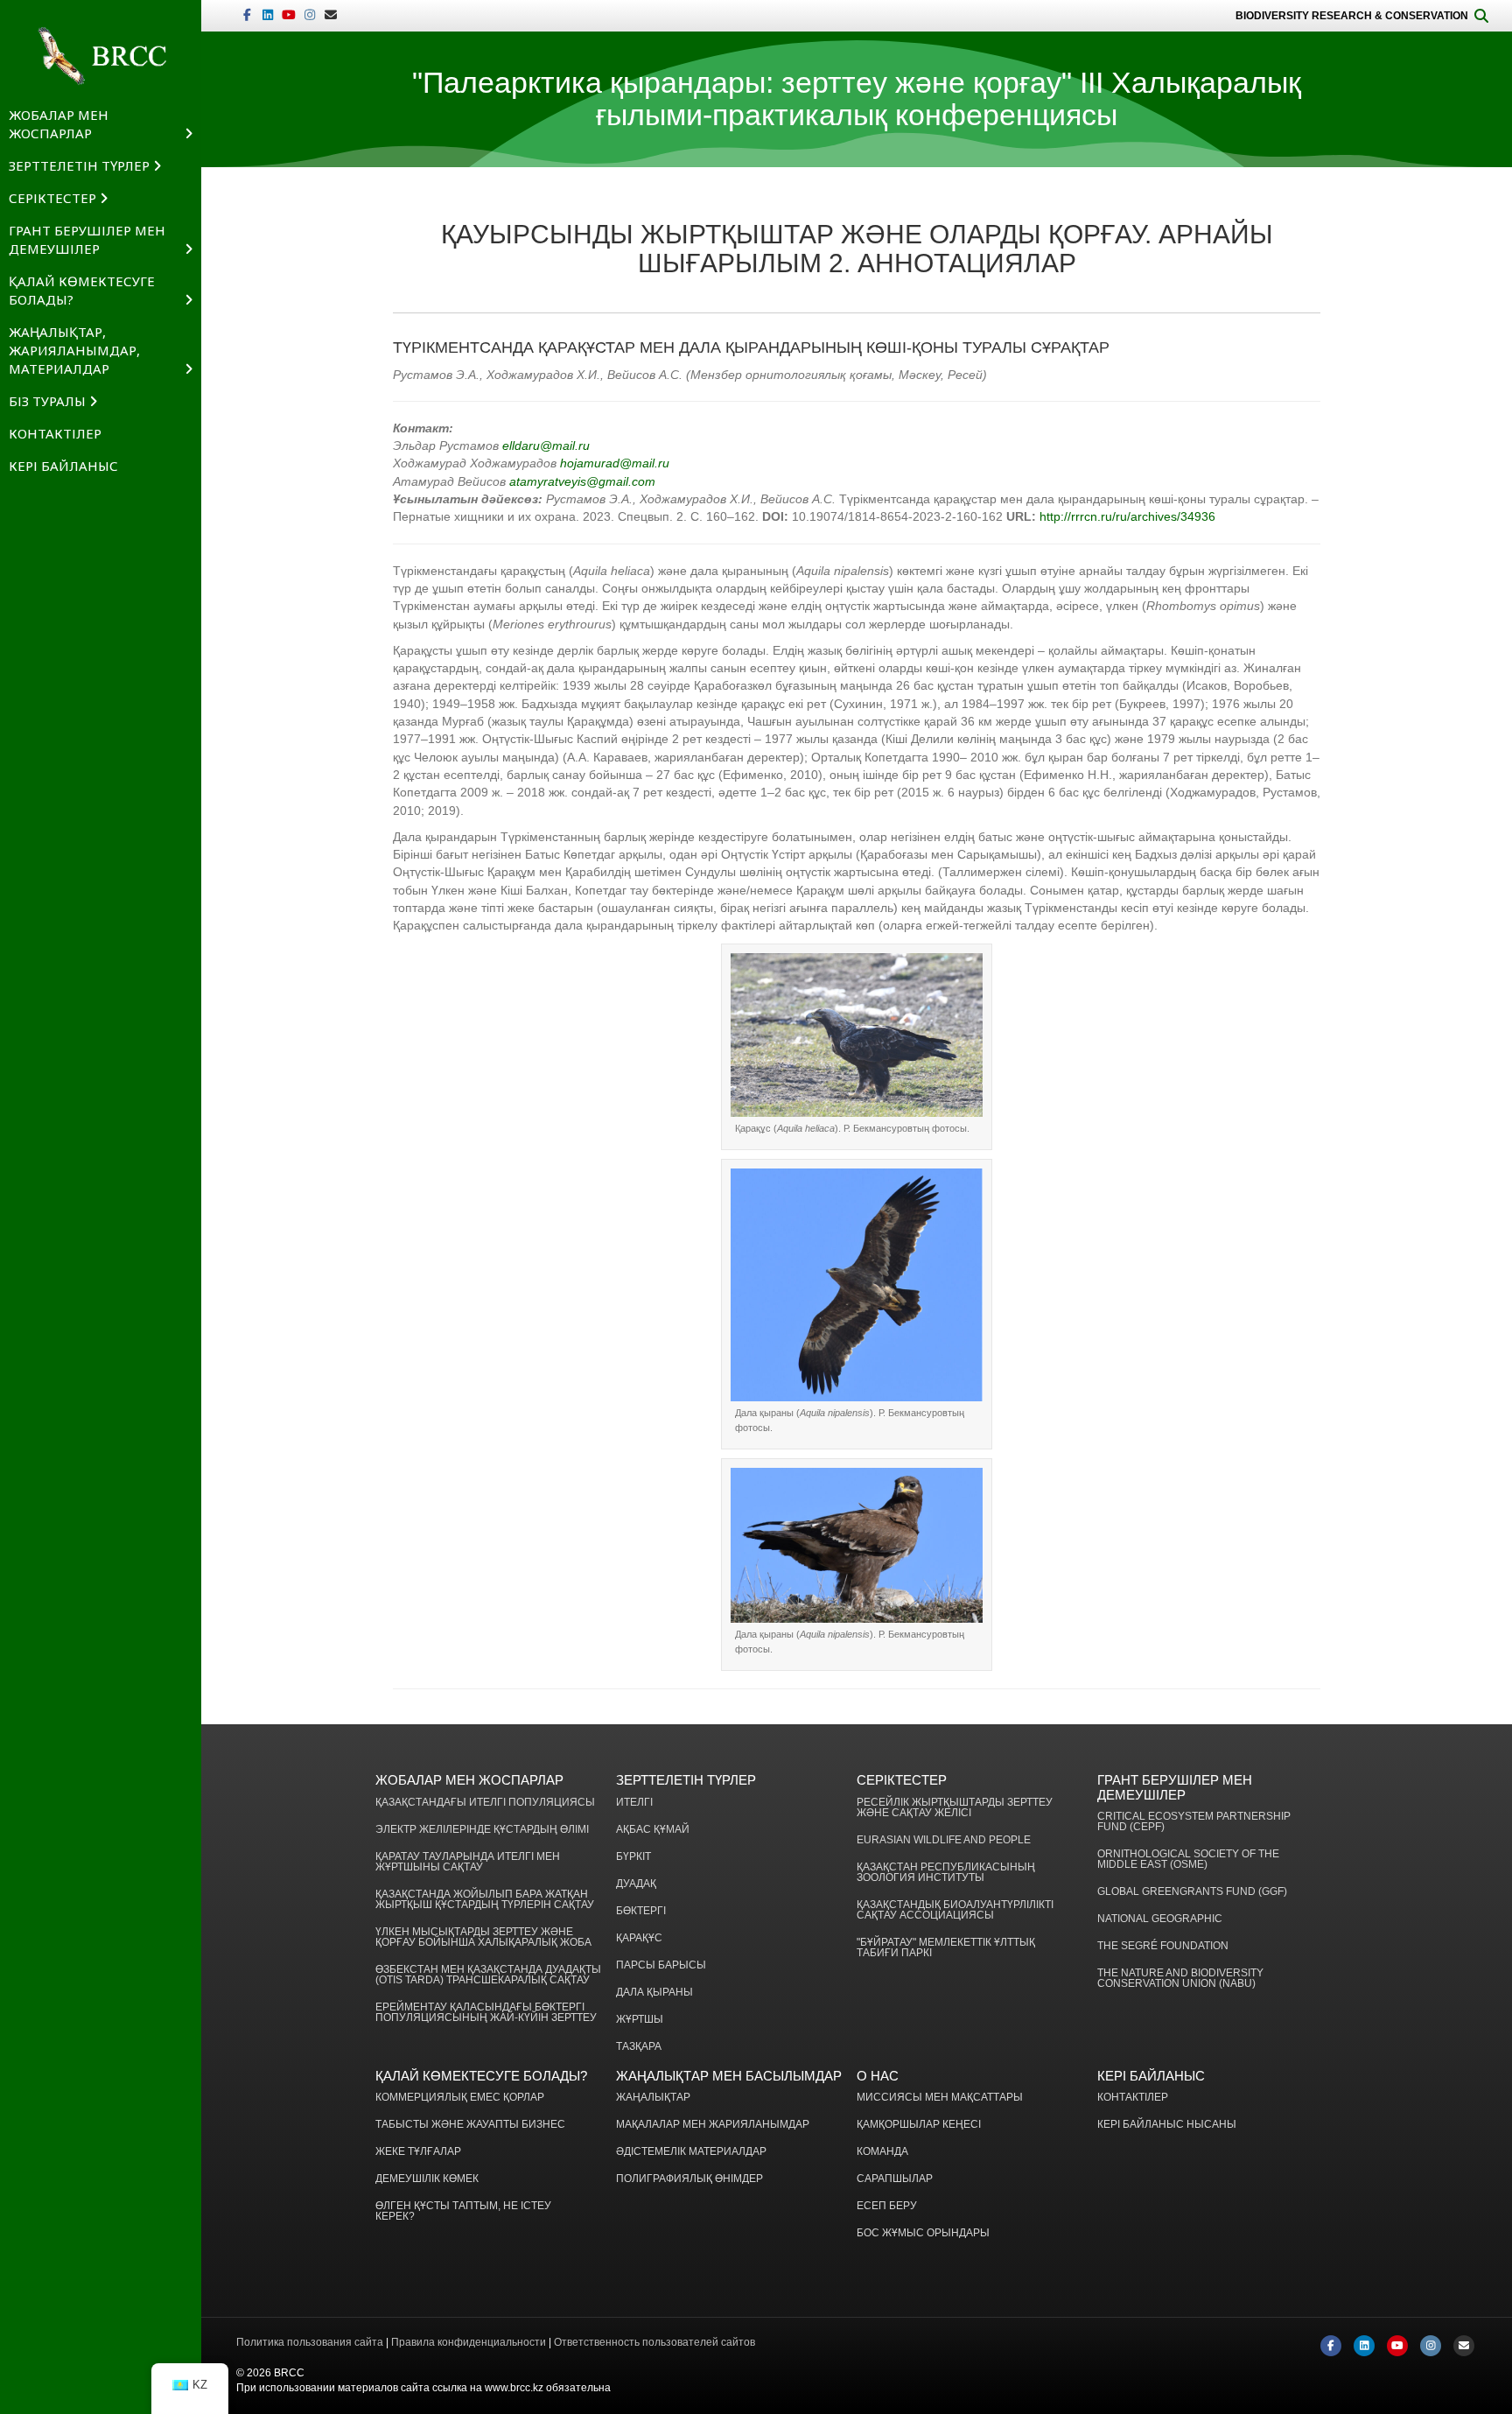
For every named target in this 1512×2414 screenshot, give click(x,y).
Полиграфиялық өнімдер (689, 2179)
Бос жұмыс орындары (923, 2233)
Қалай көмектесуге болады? (82, 290)
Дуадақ (636, 1884)
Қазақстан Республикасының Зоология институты (946, 1873)
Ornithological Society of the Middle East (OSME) (1188, 1860)
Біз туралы (47, 401)
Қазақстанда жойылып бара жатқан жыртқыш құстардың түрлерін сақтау (485, 1900)
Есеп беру (887, 2206)
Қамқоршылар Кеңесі (919, 2125)
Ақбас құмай (653, 1830)
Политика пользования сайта (310, 2342)
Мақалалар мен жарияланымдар (713, 2125)
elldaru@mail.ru (546, 446)
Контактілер (55, 433)
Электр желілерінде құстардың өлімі (482, 1830)
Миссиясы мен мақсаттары (940, 2098)
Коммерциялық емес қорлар (460, 2098)
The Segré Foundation (1163, 1946)
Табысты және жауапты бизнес (470, 2125)
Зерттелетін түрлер (79, 165)
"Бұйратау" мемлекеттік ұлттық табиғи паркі (946, 1948)
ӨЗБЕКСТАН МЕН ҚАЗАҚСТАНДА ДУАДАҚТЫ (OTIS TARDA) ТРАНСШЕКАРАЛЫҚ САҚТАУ (488, 1975)
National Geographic (1160, 1919)
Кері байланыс (63, 466)
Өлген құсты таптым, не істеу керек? (463, 2211)
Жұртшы (640, 2020)
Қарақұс (639, 1938)
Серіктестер (52, 198)
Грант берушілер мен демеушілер (87, 239)
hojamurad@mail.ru (615, 463)
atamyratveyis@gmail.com (582, 481)
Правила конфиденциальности (469, 2342)
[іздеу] (1481, 16)
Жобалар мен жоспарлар (59, 124)
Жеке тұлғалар (418, 2152)
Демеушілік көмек (427, 2179)
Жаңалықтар (653, 2098)
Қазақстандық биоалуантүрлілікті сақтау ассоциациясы (955, 1910)
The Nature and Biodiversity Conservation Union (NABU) (1180, 1979)
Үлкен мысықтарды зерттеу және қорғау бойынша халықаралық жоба (483, 1937)
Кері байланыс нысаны (1167, 2125)
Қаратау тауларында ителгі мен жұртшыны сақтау (468, 1862)
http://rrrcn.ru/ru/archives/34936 (1127, 516)
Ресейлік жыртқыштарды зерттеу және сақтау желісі (955, 1808)
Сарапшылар (895, 2179)
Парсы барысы (661, 1965)
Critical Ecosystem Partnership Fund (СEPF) (1194, 1822)
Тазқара (639, 2047)
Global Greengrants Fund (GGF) (1192, 1892)
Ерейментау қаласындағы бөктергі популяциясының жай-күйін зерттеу (486, 2013)
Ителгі (634, 1803)
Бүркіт (633, 1857)
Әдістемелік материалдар (691, 2152)
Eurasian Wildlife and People (944, 1840)
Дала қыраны (654, 1993)
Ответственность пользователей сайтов (654, 2342)
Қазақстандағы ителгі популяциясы (485, 1803)
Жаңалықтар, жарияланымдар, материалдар (74, 350)
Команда (882, 2152)
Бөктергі (641, 1911)
